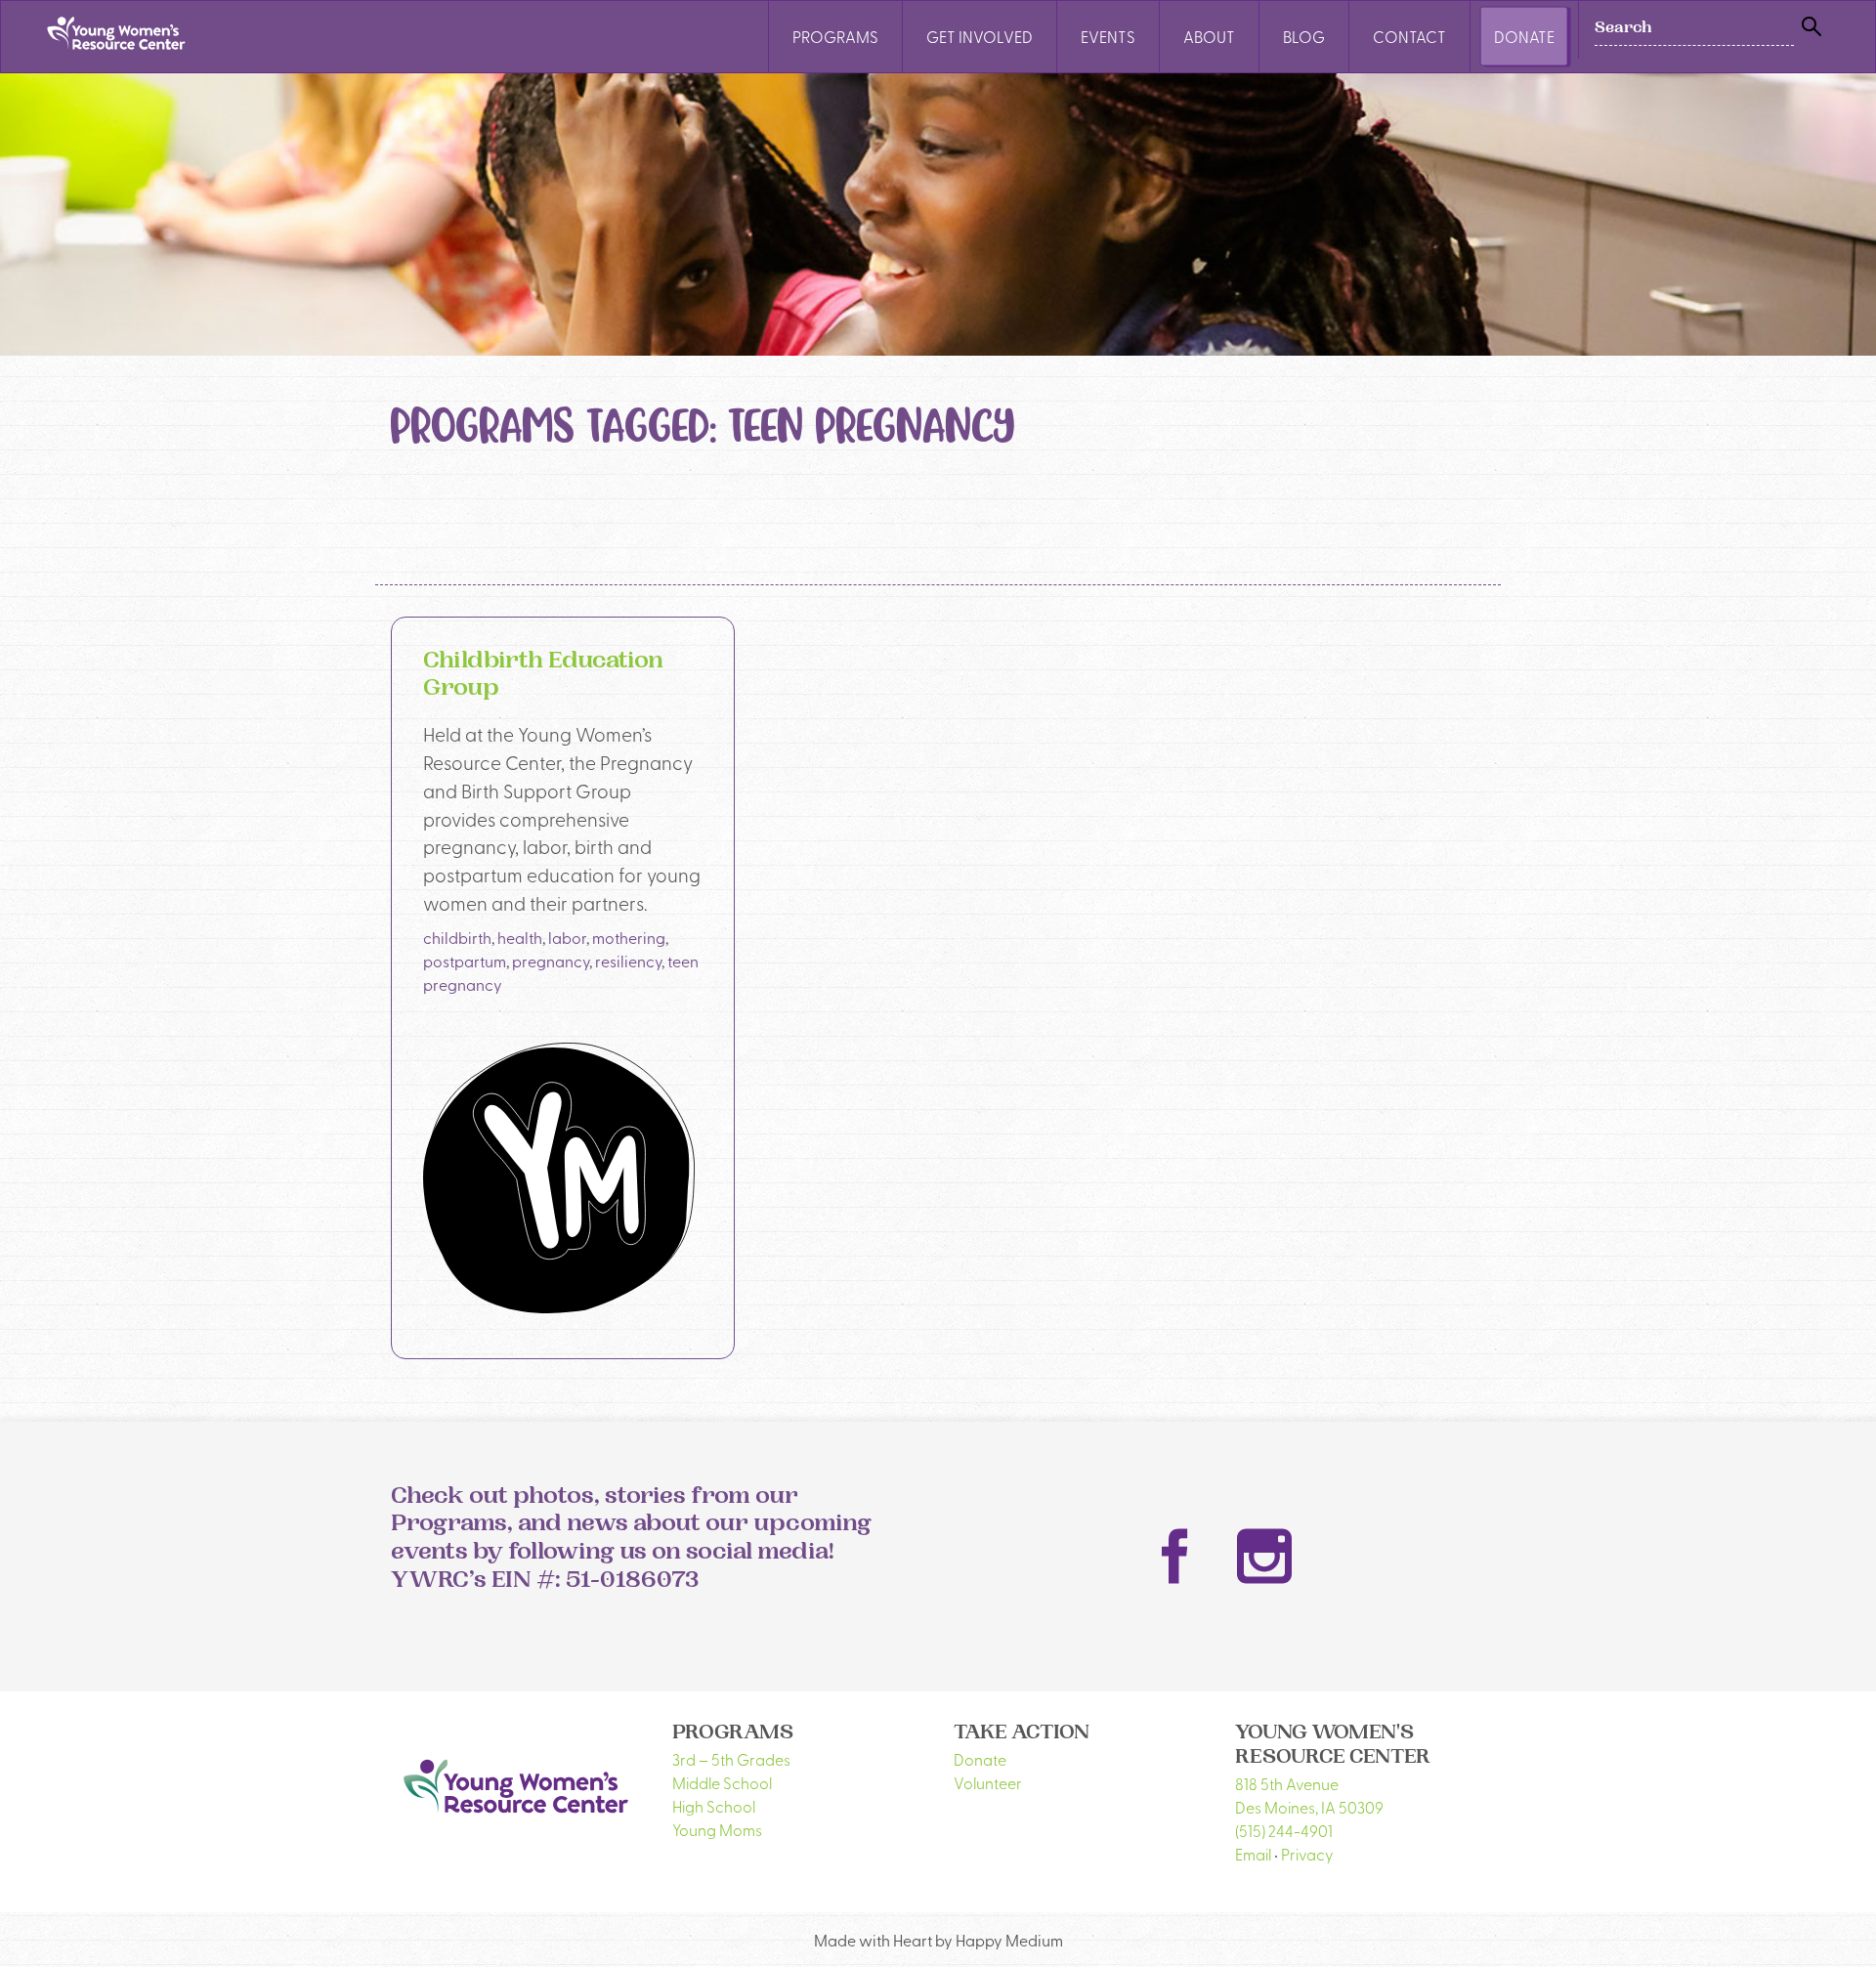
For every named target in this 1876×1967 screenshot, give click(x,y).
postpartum (465, 961)
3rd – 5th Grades (731, 1759)
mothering (629, 937)
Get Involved (980, 36)
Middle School (722, 1782)
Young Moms (717, 1829)
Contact (1409, 36)
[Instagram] (1264, 1556)
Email (1253, 1854)
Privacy (1307, 1854)
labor (567, 937)
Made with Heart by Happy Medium (938, 1940)
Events (1108, 36)
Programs (835, 36)
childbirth (457, 937)
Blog (1304, 36)
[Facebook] (1175, 1557)
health (520, 937)
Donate (1524, 36)
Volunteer (988, 1782)
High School (714, 1806)
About (1209, 36)
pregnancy (551, 961)
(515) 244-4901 (1284, 1830)
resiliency (628, 961)
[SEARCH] (1812, 28)
